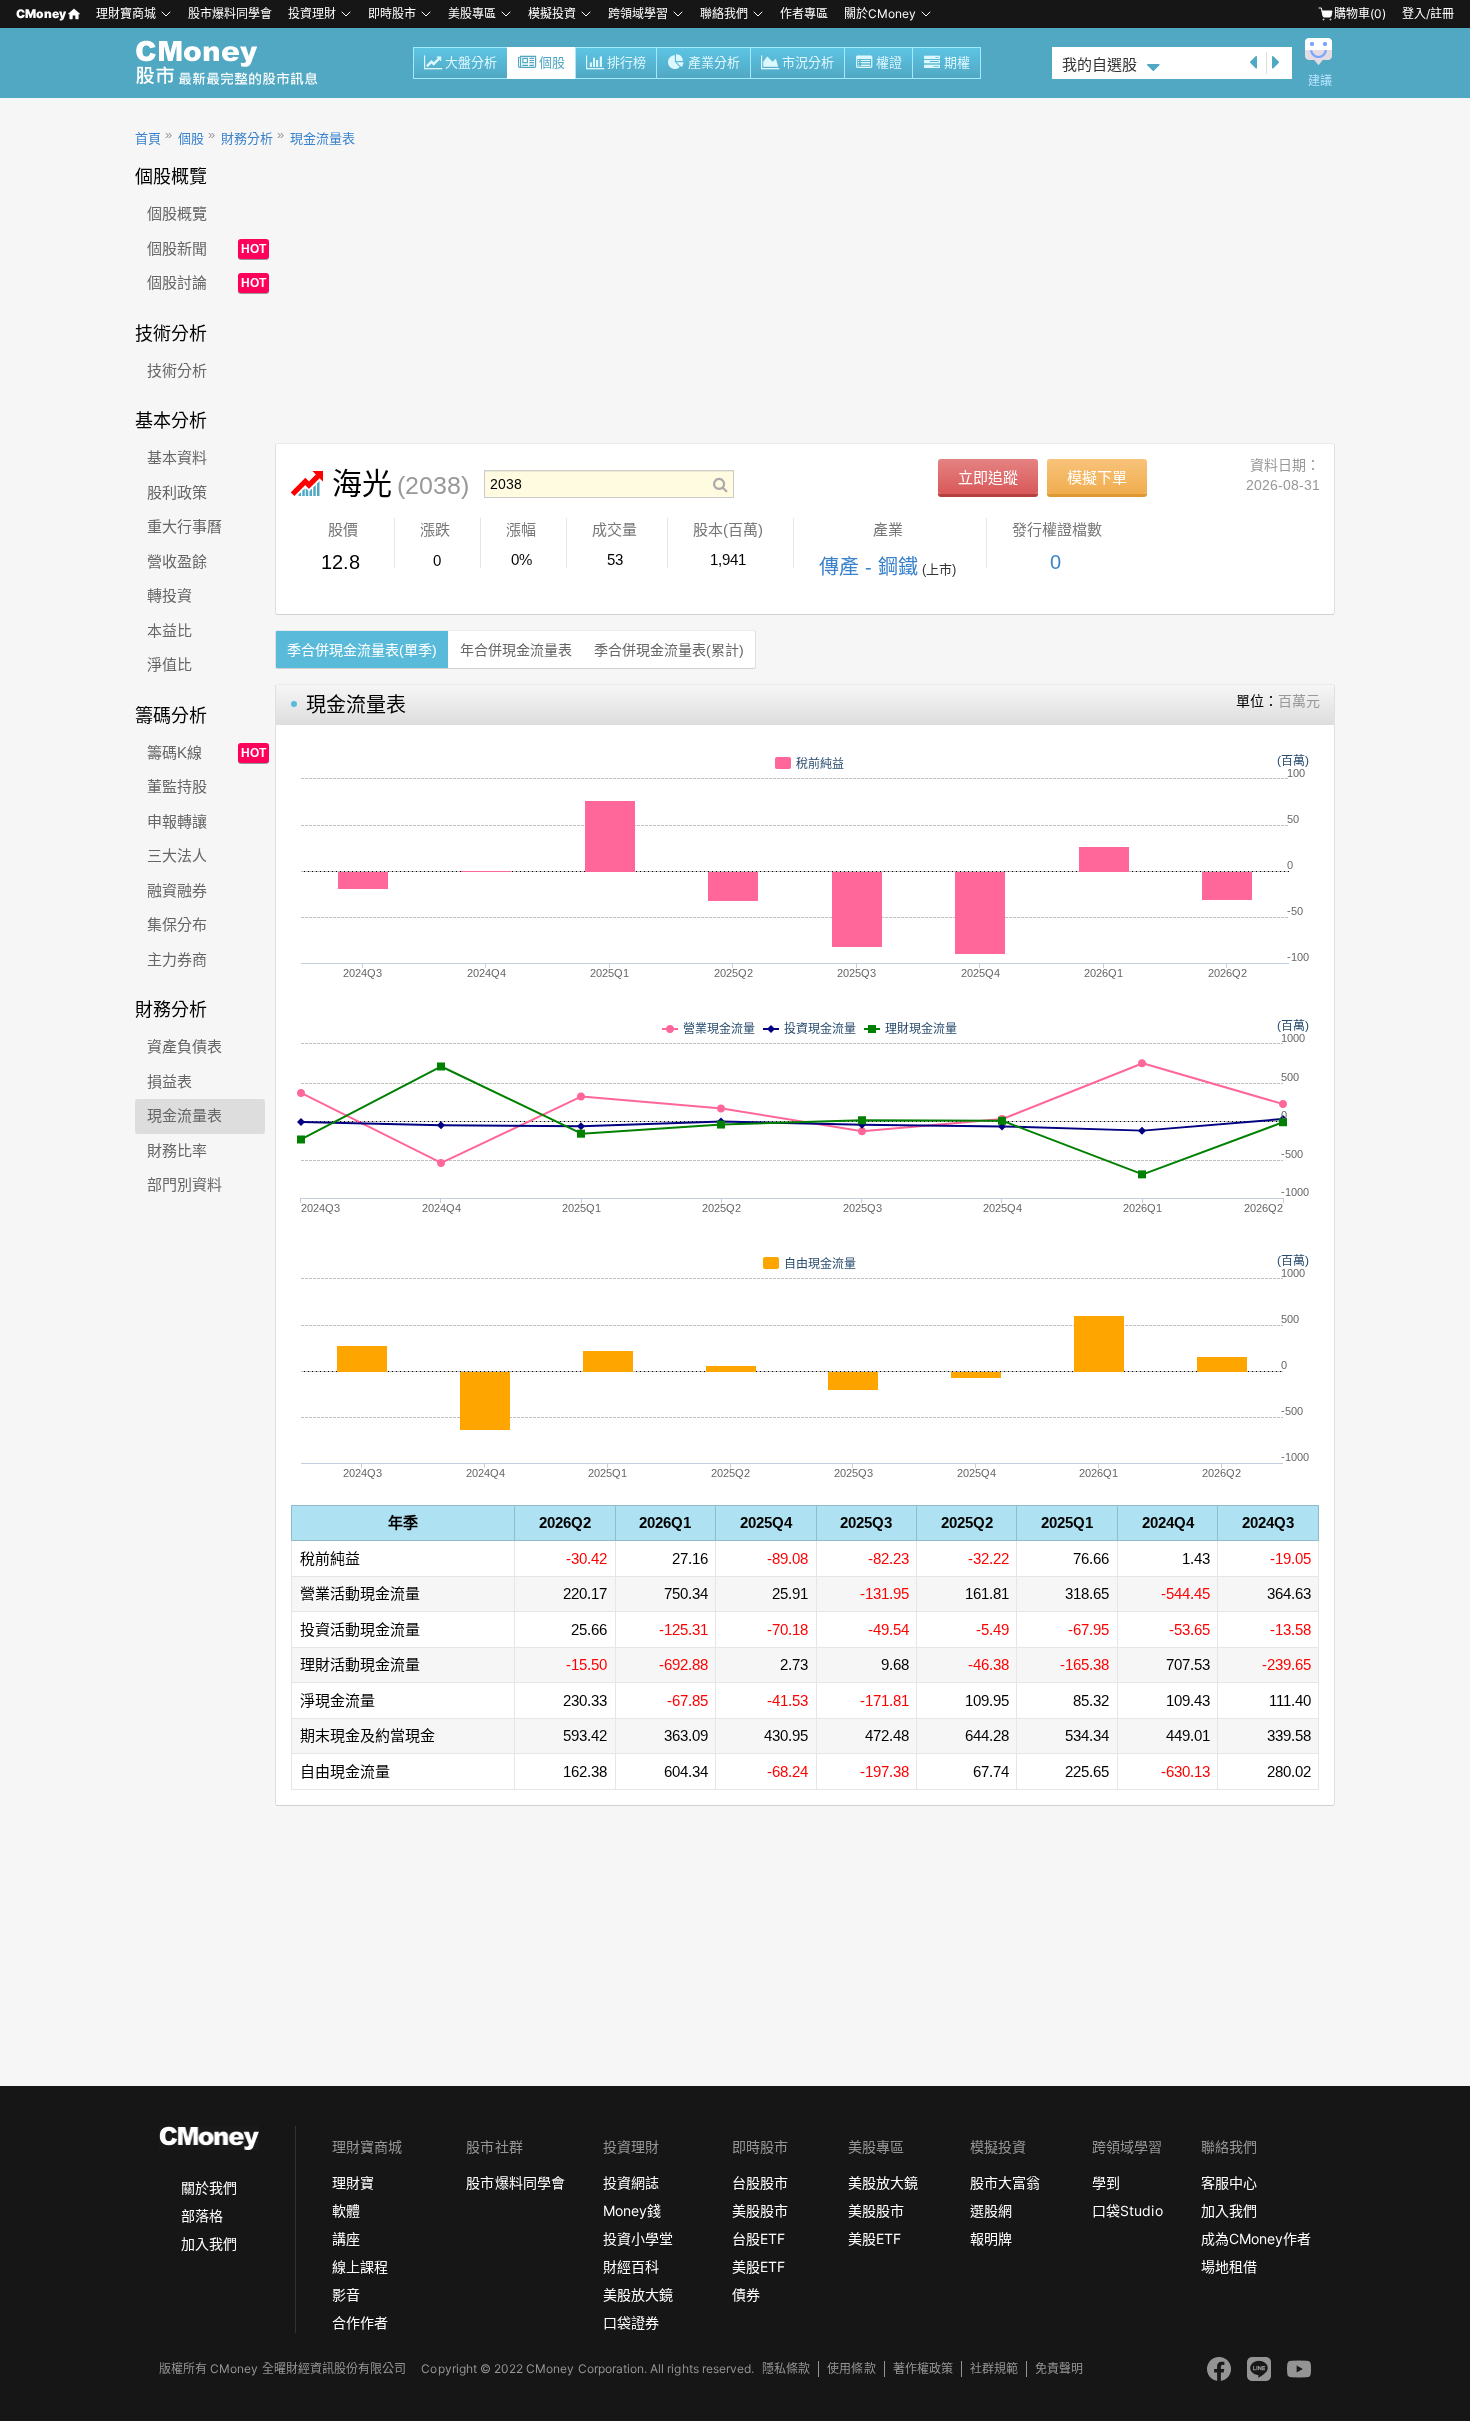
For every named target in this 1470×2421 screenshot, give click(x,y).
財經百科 (631, 2266)
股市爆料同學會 (230, 13)
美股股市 (760, 2210)
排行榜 (626, 62)
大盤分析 (471, 62)
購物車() (1360, 13)
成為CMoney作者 (1256, 2238)
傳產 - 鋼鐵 (868, 567)
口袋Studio (1127, 2210)
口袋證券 (631, 2322)
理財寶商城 (126, 13)
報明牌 (991, 2238)
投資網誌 (631, 2182)
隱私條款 (786, 2368)
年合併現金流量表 (516, 650)
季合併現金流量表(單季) (362, 650)
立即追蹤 (988, 477)
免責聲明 (1059, 2368)
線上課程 (360, 2266)
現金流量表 (322, 138)
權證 (889, 62)
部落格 (202, 2215)
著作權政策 (923, 2368)
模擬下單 (1097, 477)
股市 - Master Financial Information (237, 63)
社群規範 (994, 2368)
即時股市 (392, 13)
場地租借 (1229, 2266)
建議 (1320, 81)
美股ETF (758, 2266)
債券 (746, 2294)
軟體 (346, 2210)
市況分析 (808, 62)
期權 (957, 62)
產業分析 (714, 62)
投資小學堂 (638, 2238)
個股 (552, 62)
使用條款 (851, 2368)
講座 (346, 2238)
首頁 (148, 138)
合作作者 (360, 2322)
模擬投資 (552, 13)
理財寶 (353, 2182)
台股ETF (758, 2238)
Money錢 (632, 2210)
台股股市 (760, 2182)
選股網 (991, 2210)
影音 (346, 2294)
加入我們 (209, 2243)
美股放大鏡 (638, 2294)
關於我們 (209, 2187)
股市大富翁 (1005, 2182)
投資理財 (312, 13)
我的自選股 (1099, 64)
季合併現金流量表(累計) (669, 650)
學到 (1106, 2182)
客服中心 (1229, 2182)
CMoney (41, 13)
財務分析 (247, 138)
